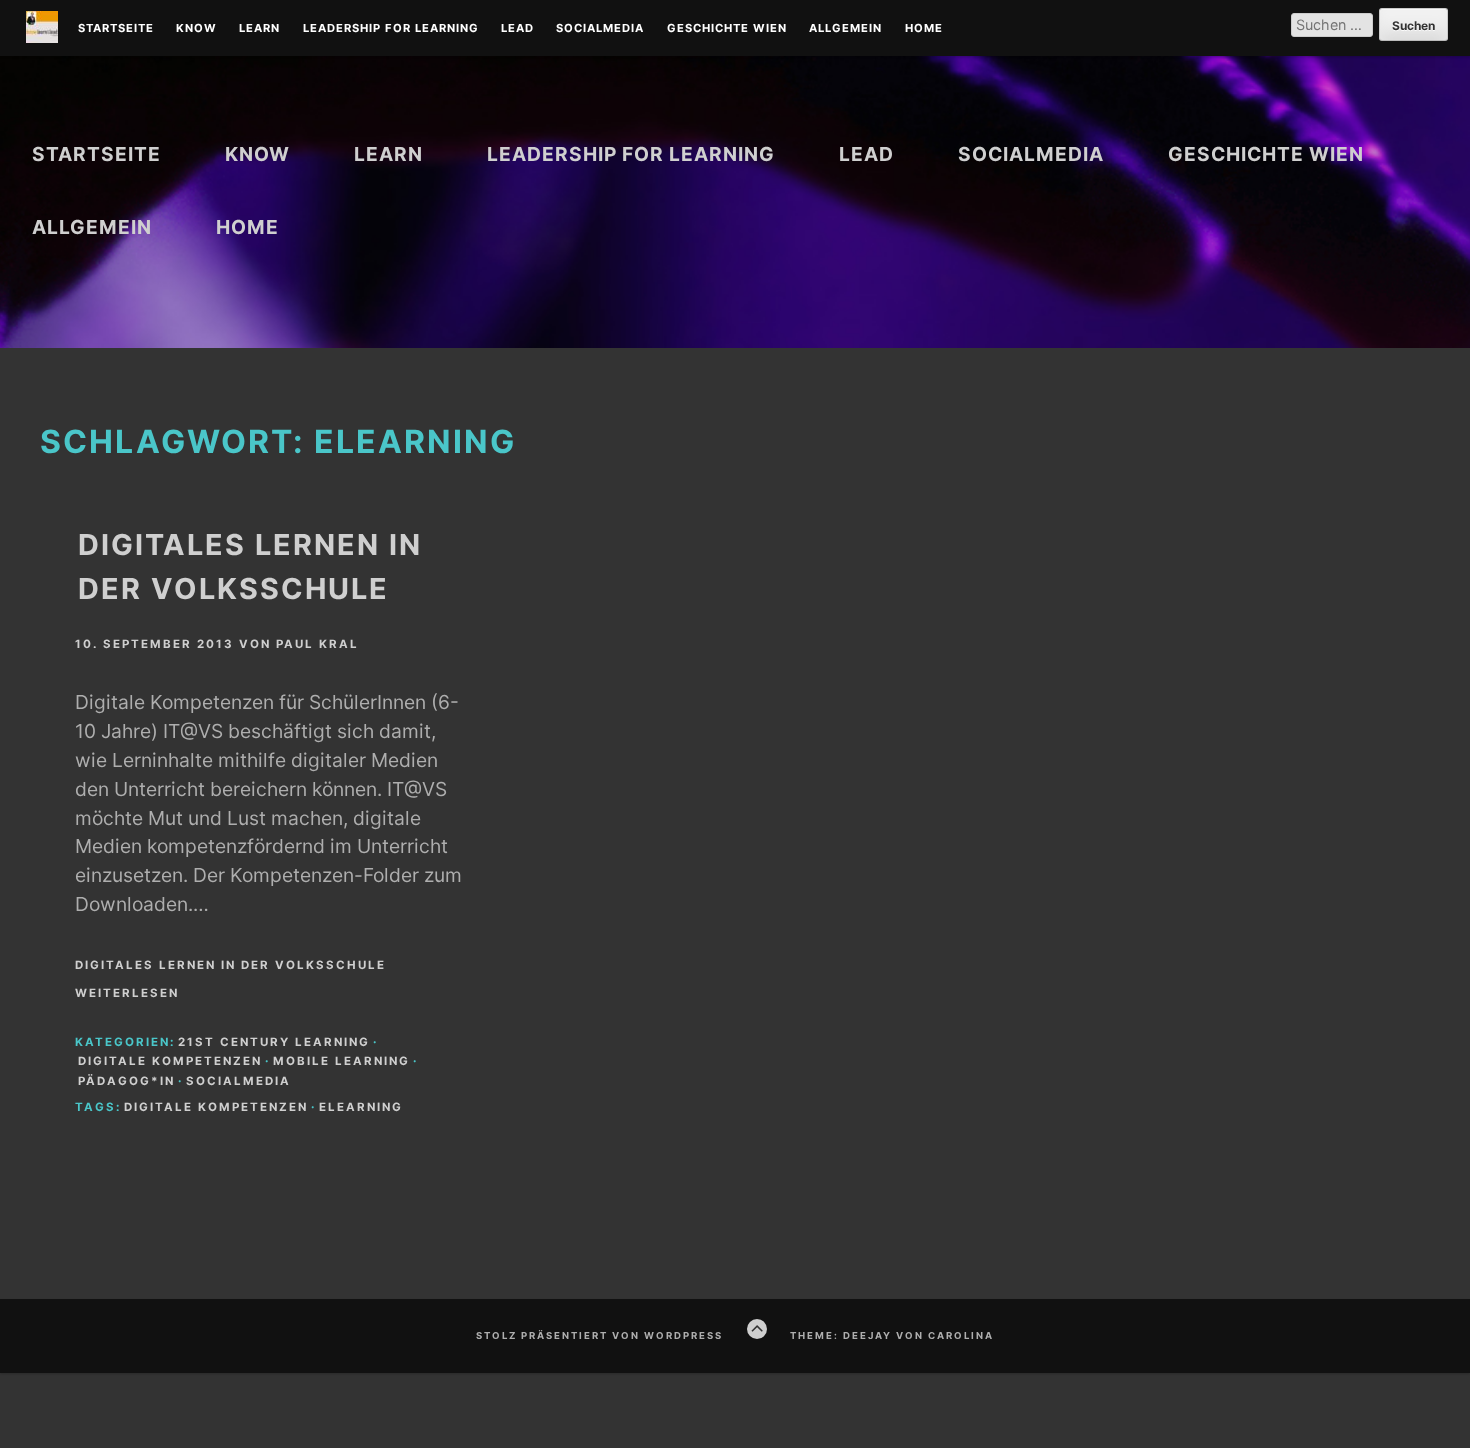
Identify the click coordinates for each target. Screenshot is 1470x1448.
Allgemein (845, 29)
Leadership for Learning (391, 29)
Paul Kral (317, 644)
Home (924, 29)
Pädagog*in (126, 1081)
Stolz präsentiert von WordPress (599, 1335)
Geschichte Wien (727, 29)
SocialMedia (600, 29)
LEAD (517, 29)
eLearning (361, 1107)
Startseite (116, 29)
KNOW (196, 29)
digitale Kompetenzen (170, 1061)
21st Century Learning (274, 1042)
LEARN (259, 29)
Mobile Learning (341, 1061)
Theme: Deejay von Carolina (892, 1335)
